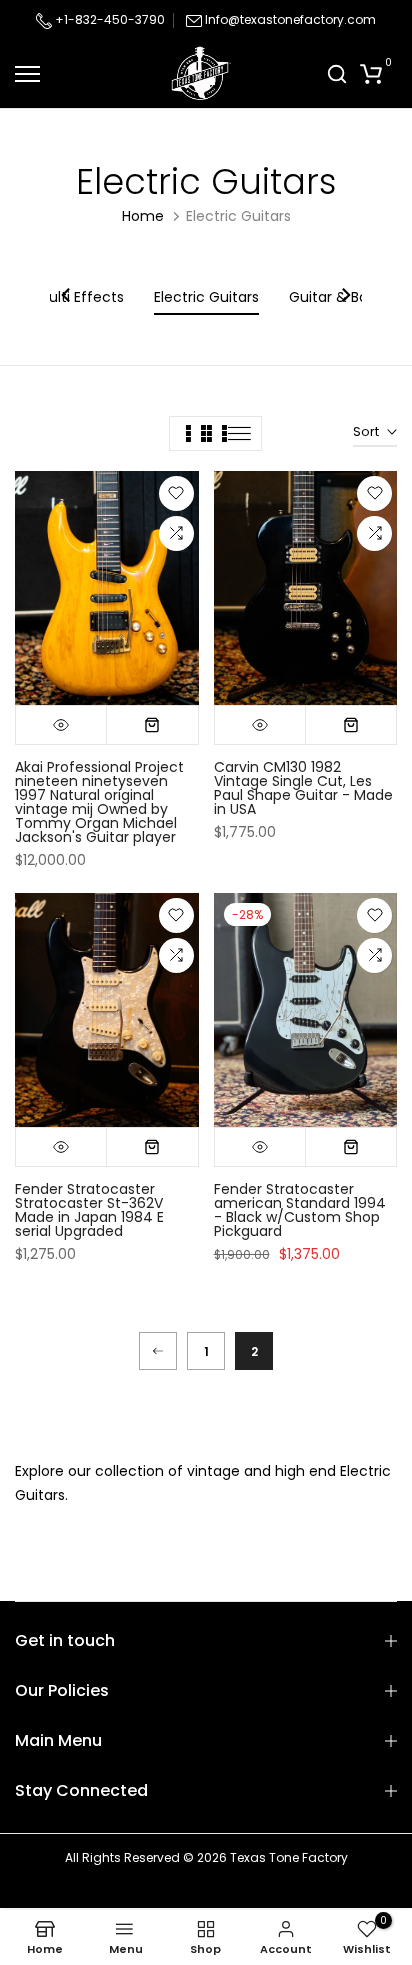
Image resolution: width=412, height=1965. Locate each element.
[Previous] (67, 297)
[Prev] (158, 1351)
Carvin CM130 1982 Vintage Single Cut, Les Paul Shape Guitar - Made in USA (303, 788)
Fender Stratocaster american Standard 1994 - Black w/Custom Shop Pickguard (300, 1210)
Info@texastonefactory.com (290, 19)
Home (143, 216)
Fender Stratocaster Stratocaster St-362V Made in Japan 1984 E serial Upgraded (89, 1210)
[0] (371, 74)
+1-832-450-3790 (108, 19)
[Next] (345, 297)
